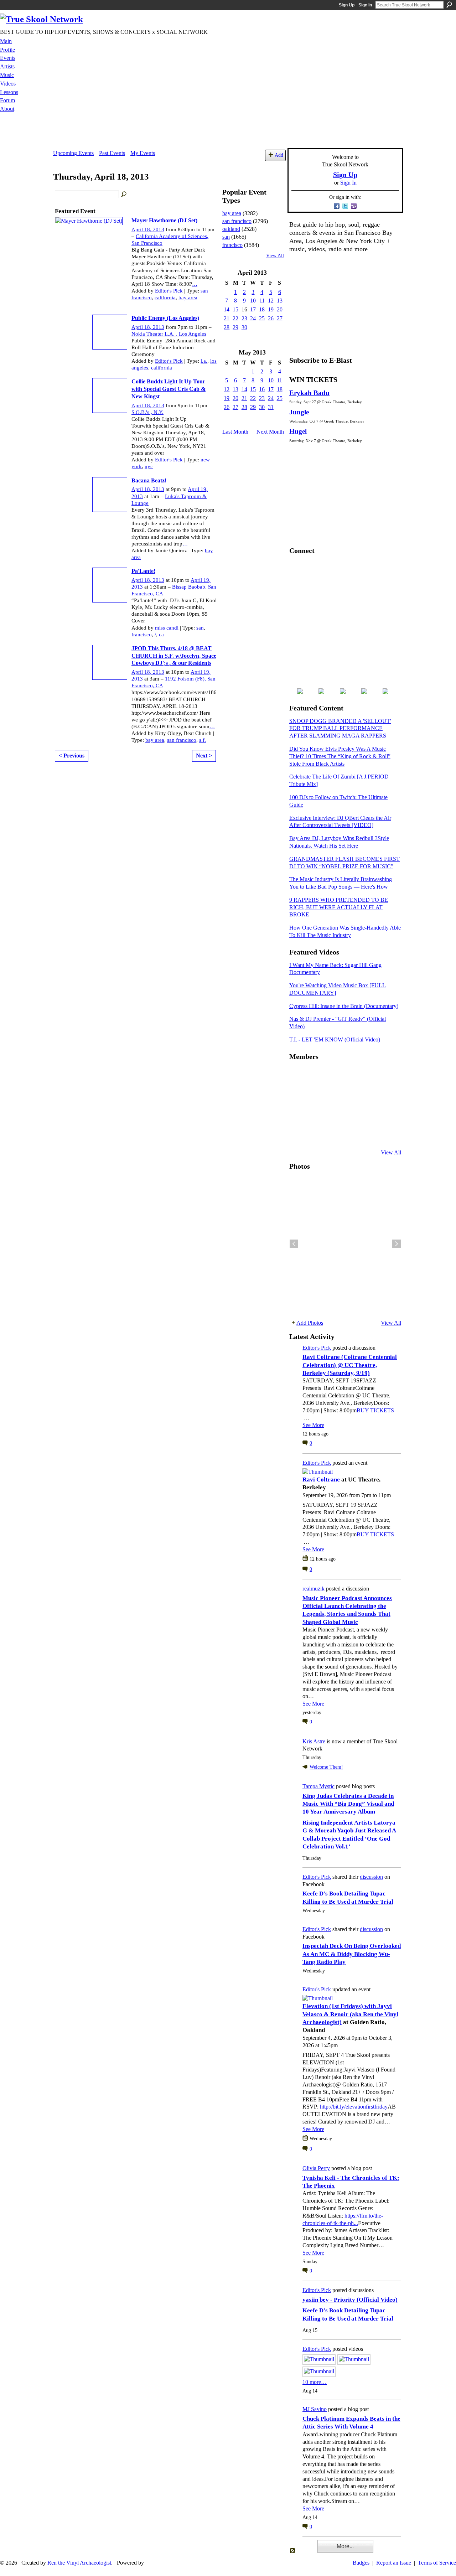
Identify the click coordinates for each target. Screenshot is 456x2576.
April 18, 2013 (148, 229)
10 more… (315, 2382)
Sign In (365, 5)
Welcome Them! (326, 1767)
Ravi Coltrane (321, 1480)
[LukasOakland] (350, 1076)
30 (244, 327)
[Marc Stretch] (315, 1114)
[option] (345, 1244)
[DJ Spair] (385, 1133)
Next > (204, 756)
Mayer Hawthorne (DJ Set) (164, 220)
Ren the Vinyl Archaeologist (79, 2563)
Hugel (298, 431)
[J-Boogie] (333, 1133)
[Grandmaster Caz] (368, 1095)
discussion (371, 1877)
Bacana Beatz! (149, 480)
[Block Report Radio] (315, 1095)
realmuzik (313, 1589)
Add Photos (310, 1323)
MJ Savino (315, 2409)
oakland (231, 229)
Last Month (235, 432)
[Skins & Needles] (333, 1114)
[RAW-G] (298, 1133)
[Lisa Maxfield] (298, 1095)
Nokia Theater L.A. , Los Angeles (169, 334)
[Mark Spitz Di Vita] (368, 1133)
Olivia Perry (316, 2168)
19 (271, 309)
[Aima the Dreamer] (385, 1114)
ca (161, 635)
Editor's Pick (169, 291)
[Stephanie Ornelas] (385, 1076)
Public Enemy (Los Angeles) (165, 318)
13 (280, 301)
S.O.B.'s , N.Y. (147, 412)
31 (271, 407)
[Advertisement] (228, 132)
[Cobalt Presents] (350, 1133)
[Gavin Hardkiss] (333, 1076)
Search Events (124, 195)
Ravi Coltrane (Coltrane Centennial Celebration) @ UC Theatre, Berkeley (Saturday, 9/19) (350, 1365)
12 (271, 301)
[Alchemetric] (368, 1114)
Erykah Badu (309, 393)
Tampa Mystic (318, 1786)
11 (262, 301)
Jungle (299, 412)
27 (280, 318)
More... (345, 2546)
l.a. (204, 361)
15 (235, 309)
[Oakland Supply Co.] (315, 1076)
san (200, 628)
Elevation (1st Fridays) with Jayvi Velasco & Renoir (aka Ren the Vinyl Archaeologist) (350, 2014)
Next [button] (397, 1244)
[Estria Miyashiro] (350, 1114)
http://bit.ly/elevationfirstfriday (354, 2107)
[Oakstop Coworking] (368, 1076)
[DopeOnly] (298, 1076)
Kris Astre (314, 1741)
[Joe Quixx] (298, 1114)
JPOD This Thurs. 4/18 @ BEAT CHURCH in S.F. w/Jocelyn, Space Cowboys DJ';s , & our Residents (174, 656)
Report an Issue (394, 2563)
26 (271, 318)
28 (227, 327)
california (165, 298)
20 (280, 309)
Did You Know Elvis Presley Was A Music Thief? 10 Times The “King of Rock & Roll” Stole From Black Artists (340, 756)
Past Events (112, 153)
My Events (143, 153)
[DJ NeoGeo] (350, 1095)
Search (449, 5)
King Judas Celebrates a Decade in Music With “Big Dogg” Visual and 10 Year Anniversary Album (348, 1804)
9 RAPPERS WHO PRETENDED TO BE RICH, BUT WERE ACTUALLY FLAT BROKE (339, 907)
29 (235, 327)
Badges (361, 2563)
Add (279, 155)
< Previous (72, 756)
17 (253, 309)
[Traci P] (315, 1133)
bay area (188, 298)
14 (227, 309)
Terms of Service (437, 2563)
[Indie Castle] (333, 1095)
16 (262, 389)
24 (253, 318)
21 (227, 318)
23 (244, 318)
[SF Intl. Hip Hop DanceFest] (385, 1095)
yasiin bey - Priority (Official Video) (350, 2300)
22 (235, 318)
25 (262, 318)
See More (313, 1425)
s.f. (203, 740)
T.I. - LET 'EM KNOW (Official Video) (335, 1039)
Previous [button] (294, 1244)
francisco (142, 635)
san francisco (182, 740)
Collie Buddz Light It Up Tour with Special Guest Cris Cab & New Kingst (169, 389)
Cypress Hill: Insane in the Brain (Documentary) (344, 1006)
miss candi (167, 628)
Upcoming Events (73, 153)
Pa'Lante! (143, 571)
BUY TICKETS (375, 1410)
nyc (149, 466)
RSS (293, 2551)
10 (253, 301)
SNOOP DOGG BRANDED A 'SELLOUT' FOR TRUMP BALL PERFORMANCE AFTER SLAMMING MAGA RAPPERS (340, 728)
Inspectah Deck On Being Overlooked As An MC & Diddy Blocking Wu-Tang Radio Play (352, 1954)
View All (275, 256)
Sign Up (347, 5)
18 (262, 309)
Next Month (270, 432)
